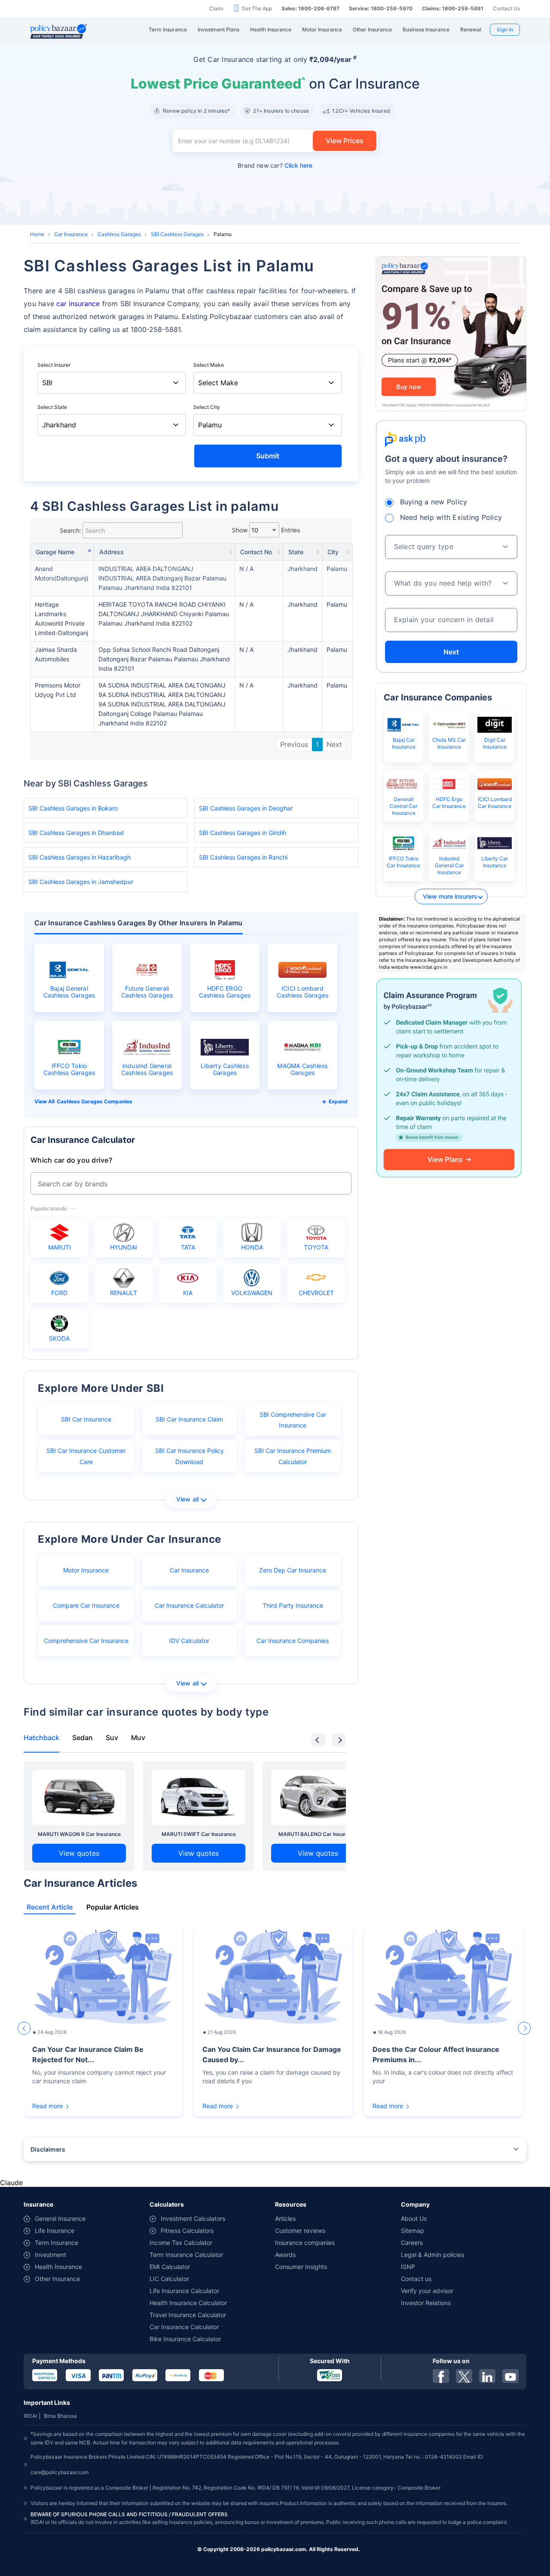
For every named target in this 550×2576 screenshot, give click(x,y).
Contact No (256, 552)
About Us (414, 2218)
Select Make (209, 365)
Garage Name (55, 552)
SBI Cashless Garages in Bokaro (73, 808)
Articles (285, 2218)
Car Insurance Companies (293, 1641)
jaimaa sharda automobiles (56, 654)
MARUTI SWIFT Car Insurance (199, 1834)
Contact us (416, 2279)
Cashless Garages (119, 234)
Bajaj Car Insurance (404, 743)
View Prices (345, 141)
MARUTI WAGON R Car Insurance (79, 1834)
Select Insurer (54, 365)
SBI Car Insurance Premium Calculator (293, 1456)
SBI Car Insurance (86, 1419)
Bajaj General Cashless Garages (69, 992)
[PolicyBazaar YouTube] (510, 2376)
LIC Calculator (169, 2279)
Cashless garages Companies (95, 1101)
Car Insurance (71, 234)
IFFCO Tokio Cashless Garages (69, 1069)
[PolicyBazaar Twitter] (464, 2376)
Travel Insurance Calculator (188, 2315)
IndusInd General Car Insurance (449, 865)
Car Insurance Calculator (189, 1605)
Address (112, 552)
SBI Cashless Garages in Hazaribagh (79, 857)
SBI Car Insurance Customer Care (86, 1456)
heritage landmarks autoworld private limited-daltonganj (61, 619)
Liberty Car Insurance (495, 862)
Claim (216, 8)
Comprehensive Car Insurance (86, 1641)
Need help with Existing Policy (451, 517)
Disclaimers (48, 2149)
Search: (70, 530)
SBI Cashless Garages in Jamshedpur (81, 882)
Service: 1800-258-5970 (381, 8)
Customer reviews (300, 2231)
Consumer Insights (301, 2267)
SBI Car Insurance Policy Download (189, 1456)
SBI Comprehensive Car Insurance (293, 1420)
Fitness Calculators (187, 2231)
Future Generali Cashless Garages (147, 992)
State (296, 552)
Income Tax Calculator (181, 2243)
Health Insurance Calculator (188, 2303)
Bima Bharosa (60, 2416)
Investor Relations (426, 2303)
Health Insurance (58, 2267)
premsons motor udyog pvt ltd (58, 690)
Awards (285, 2255)
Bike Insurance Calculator (185, 2339)
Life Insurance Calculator (184, 2291)
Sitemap (412, 2231)
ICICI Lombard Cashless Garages (303, 992)
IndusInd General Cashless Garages (147, 1069)
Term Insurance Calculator (186, 2255)
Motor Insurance (86, 1570)
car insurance (78, 304)
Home (37, 234)
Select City (207, 407)
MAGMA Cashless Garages (302, 1069)
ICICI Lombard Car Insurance (495, 803)
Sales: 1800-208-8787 (310, 8)
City (333, 552)
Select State (52, 407)
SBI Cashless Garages (177, 234)
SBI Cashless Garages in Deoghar (246, 808)
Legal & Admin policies (432, 2255)
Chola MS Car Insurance (449, 743)
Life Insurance (55, 2231)
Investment (50, 2255)
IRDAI (30, 2416)
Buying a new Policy (434, 502)
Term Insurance (57, 2243)
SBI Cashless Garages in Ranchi (243, 857)
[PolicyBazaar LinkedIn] (487, 2376)
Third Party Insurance (293, 1605)
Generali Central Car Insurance (403, 806)
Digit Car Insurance (495, 743)
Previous (294, 744)
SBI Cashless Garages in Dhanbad (76, 833)
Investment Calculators (193, 2218)
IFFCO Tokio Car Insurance (403, 862)
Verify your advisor (427, 2291)
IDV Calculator (189, 1641)
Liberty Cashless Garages (225, 1069)
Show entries (266, 530)
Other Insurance (57, 2279)
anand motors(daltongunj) (62, 573)
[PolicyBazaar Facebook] (441, 2376)
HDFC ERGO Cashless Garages (225, 992)
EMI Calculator (170, 2267)
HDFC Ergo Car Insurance (449, 803)
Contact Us (506, 8)
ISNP (408, 2267)
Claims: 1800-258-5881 (453, 8)
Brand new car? (275, 165)
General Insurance (60, 2218)
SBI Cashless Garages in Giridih (243, 833)
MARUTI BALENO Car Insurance (318, 1834)
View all (188, 1499)
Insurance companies (305, 2243)
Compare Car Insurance (86, 1605)
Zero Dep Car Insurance (293, 1570)
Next (334, 744)
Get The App (257, 8)
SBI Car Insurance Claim (189, 1419)
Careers (412, 2243)
